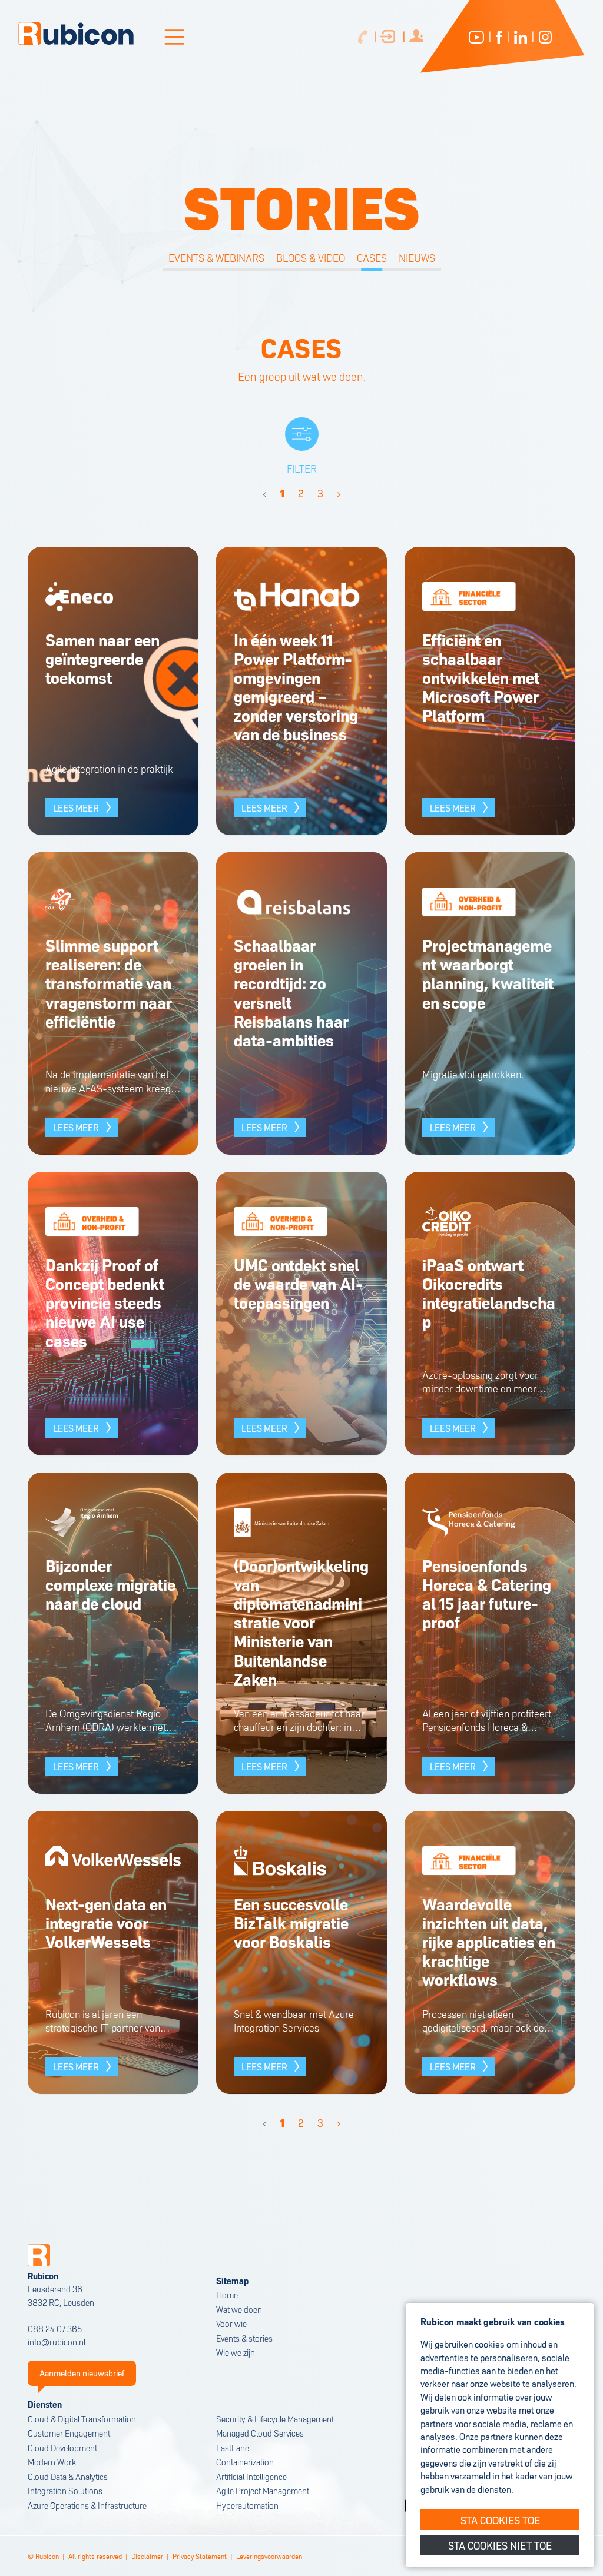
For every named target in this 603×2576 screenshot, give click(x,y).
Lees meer (76, 807)
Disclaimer (147, 2556)
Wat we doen (239, 2309)
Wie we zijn (236, 2352)
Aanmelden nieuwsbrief (82, 2373)
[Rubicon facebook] (499, 37)
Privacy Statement (200, 2556)
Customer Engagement (69, 2433)
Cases (372, 257)
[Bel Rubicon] (363, 37)
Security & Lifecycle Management (275, 2419)
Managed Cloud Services (260, 2433)
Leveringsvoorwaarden (269, 2556)
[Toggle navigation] (174, 37)
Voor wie (231, 2323)
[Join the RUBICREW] (418, 37)
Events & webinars (216, 257)
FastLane (233, 2447)
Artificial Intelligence (251, 2476)
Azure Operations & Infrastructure (87, 2505)
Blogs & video (311, 257)
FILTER (302, 468)
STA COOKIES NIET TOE (500, 2545)
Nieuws (417, 257)
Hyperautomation (247, 2505)
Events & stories (244, 2338)
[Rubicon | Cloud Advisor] (76, 34)
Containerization (245, 2462)
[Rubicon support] (390, 37)
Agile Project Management (263, 2490)
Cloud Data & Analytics (68, 2476)
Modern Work (52, 2462)
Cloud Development (62, 2447)
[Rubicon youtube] (476, 37)
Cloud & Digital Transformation (82, 2419)
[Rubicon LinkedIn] (521, 37)
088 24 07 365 (55, 2329)
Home (227, 2294)
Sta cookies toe (500, 2519)
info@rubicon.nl (57, 2341)
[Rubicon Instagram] (545, 37)
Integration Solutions (65, 2490)
